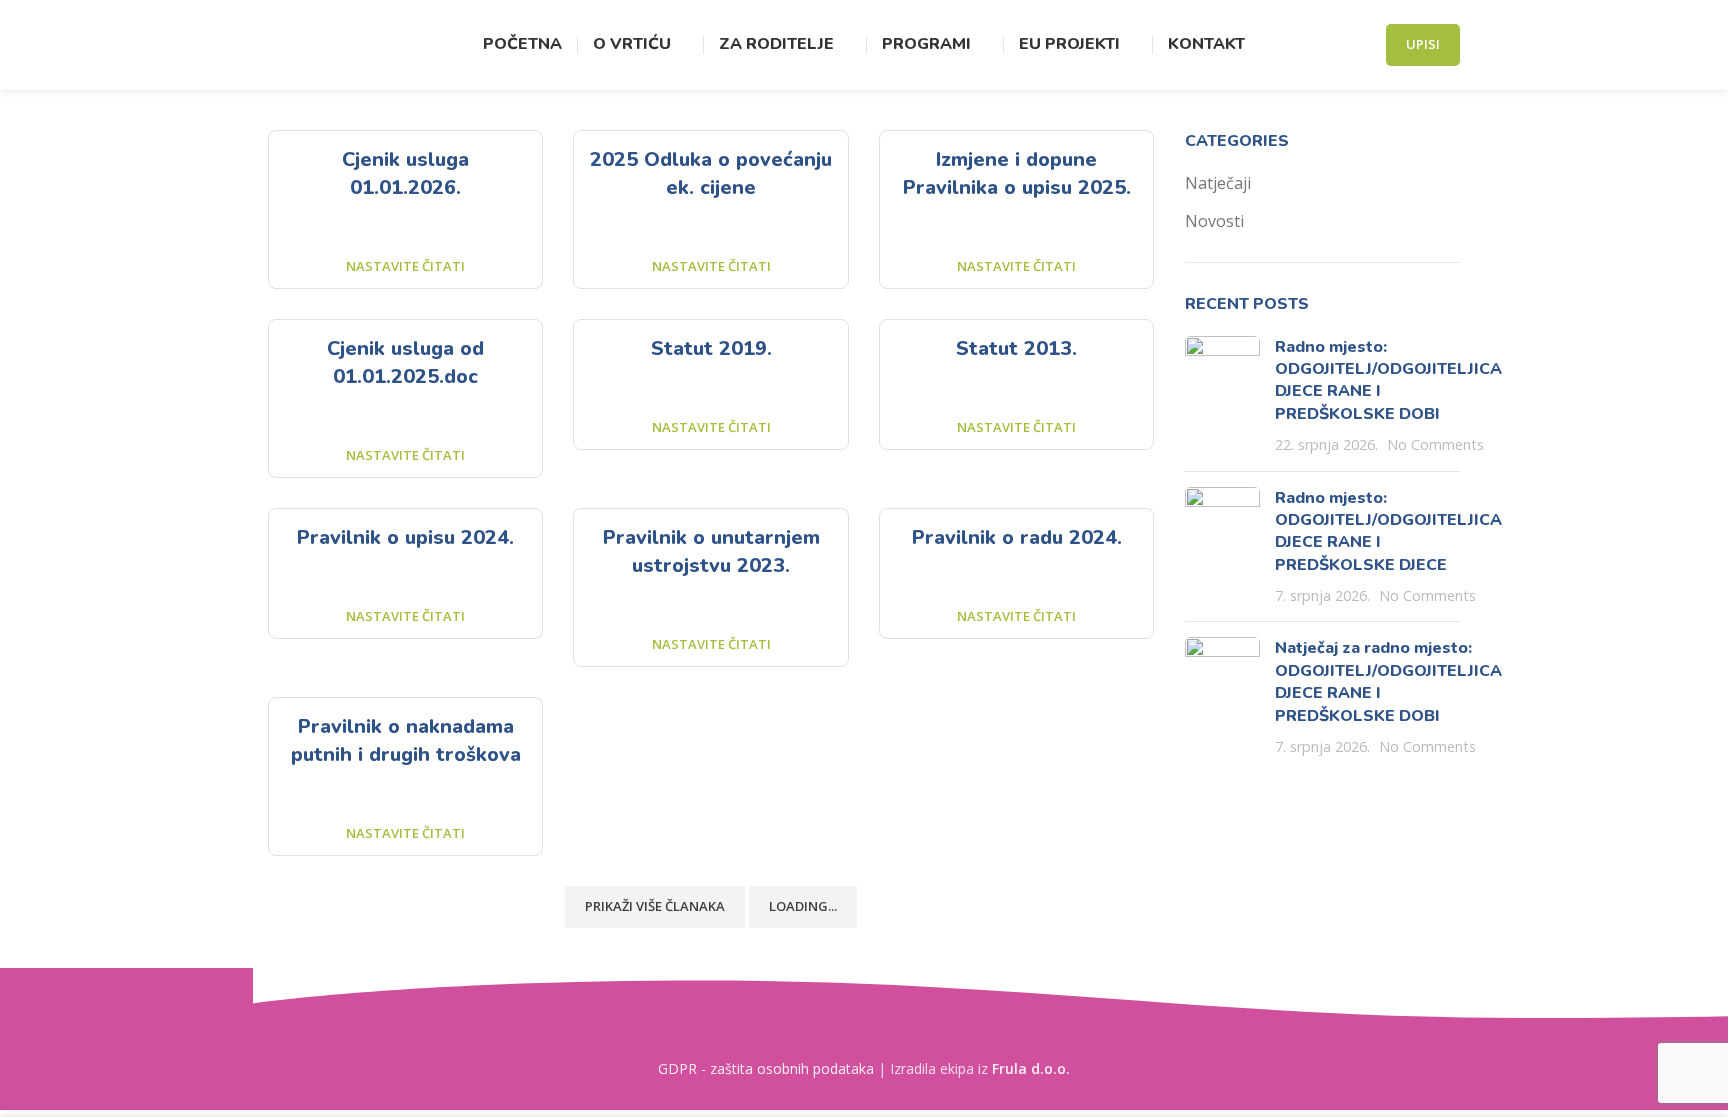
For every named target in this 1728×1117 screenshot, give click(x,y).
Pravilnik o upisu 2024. (405, 537)
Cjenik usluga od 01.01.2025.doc (405, 362)
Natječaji (1218, 183)
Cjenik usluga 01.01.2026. (405, 173)
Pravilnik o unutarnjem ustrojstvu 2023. (711, 551)
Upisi (1423, 44)
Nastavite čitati (405, 266)
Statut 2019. (711, 348)
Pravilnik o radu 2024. (1017, 537)
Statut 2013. (1016, 348)
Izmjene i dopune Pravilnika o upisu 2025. (1017, 173)
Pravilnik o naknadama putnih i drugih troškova (406, 740)
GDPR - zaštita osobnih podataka (766, 1068)
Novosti (1214, 221)
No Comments (1435, 444)
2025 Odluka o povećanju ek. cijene (711, 173)
